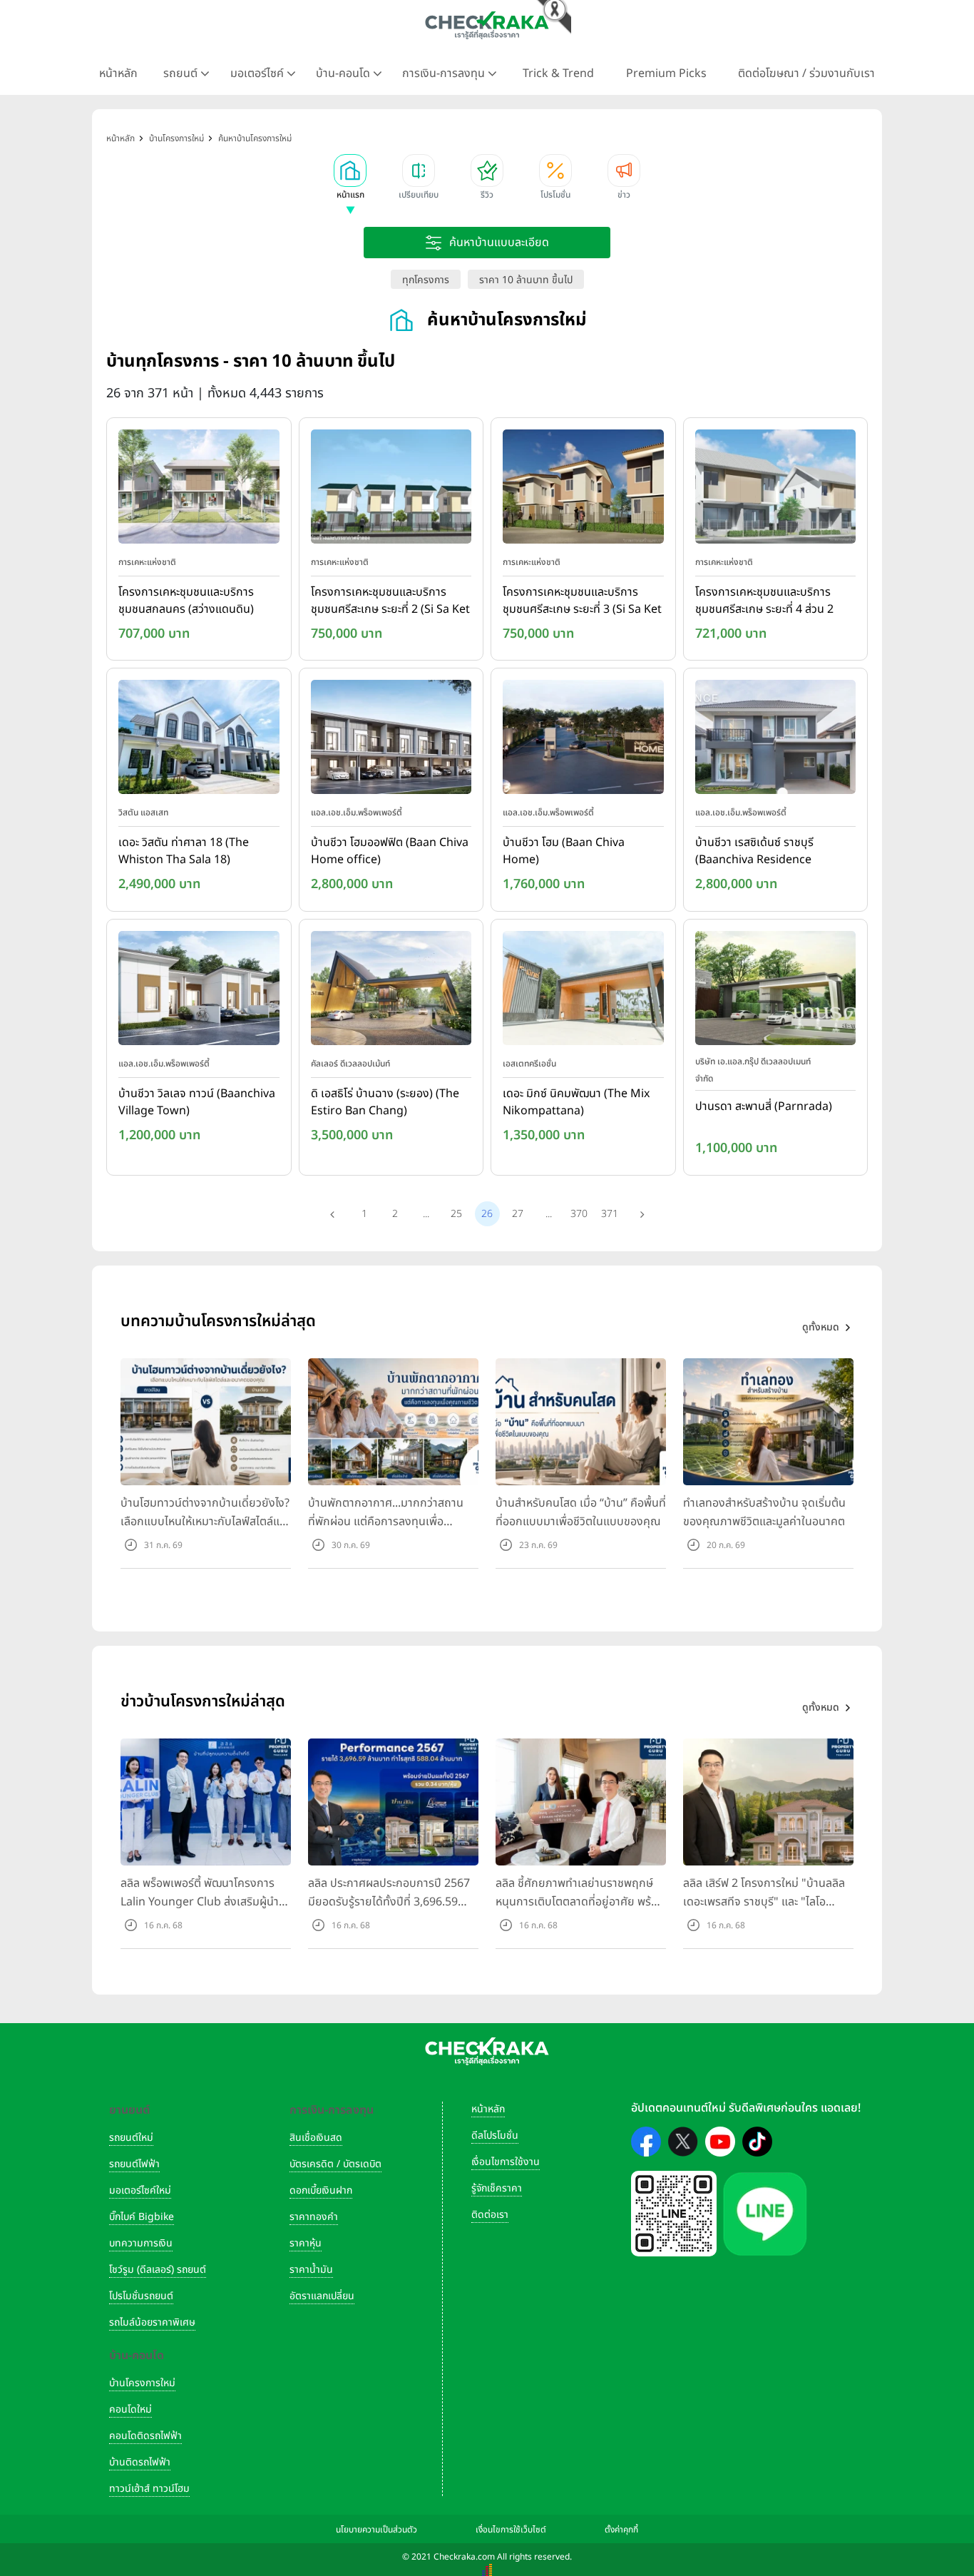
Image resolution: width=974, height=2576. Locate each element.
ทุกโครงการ (426, 280)
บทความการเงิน (141, 2243)
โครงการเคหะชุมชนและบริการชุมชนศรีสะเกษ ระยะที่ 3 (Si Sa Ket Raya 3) (582, 601)
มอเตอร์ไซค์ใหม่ (140, 2190)
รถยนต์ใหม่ (131, 2138)
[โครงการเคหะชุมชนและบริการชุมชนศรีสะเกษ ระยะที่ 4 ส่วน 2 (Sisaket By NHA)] (776, 489)
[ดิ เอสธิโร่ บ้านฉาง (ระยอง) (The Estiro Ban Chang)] (391, 991)
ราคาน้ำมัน (311, 2270)
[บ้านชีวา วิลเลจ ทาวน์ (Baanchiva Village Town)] (199, 991)
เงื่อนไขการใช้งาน (506, 2162)
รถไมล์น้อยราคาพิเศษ (152, 2322)
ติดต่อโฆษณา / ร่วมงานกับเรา (806, 73)
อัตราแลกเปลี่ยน (322, 2296)
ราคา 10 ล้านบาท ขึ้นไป (526, 280)
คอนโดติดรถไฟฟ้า (145, 2436)
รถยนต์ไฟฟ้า (134, 2164)
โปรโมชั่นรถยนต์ (141, 2296)
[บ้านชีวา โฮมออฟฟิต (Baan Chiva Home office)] (391, 740)
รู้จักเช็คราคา (497, 2188)
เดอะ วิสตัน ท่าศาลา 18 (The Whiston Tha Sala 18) (184, 851)
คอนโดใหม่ (130, 2409)
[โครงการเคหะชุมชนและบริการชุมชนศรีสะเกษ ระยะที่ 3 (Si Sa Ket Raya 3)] (583, 489)
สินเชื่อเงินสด (316, 2138)
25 (456, 1214)
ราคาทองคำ (314, 2217)
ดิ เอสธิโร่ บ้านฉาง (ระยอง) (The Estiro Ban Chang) (385, 1102)
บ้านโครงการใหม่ (142, 2383)
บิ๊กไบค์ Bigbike (142, 2217)
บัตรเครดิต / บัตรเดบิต (335, 2164)
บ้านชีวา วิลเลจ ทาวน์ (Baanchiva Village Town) (197, 1102)
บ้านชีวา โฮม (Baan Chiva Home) (564, 851)
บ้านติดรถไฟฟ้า (140, 2462)
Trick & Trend (558, 73)
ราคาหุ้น (306, 2243)
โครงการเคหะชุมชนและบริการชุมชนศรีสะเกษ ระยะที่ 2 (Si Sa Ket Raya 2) (390, 601)
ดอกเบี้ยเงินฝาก (321, 2190)
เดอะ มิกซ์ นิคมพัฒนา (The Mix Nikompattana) (576, 1102)
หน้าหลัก (118, 73)
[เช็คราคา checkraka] (487, 25)
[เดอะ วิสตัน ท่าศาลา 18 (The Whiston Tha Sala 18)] (199, 740)
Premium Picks (666, 73)
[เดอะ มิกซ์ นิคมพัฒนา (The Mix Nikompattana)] (583, 991)
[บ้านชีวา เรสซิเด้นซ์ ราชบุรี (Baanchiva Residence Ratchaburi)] (776, 740)
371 (610, 1214)
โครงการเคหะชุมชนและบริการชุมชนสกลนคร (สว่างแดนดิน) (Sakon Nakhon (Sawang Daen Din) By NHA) (186, 601)
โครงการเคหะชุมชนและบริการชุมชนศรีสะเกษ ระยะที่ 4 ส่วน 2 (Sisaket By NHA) (764, 601)
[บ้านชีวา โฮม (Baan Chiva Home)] (583, 740)
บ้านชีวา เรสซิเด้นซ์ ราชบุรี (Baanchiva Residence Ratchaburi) (754, 852)
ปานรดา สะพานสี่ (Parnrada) (764, 1106)
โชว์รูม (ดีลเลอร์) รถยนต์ (158, 2270)
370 (579, 1214)
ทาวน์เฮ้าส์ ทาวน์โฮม (149, 2489)
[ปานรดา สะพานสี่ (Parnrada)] (776, 991)
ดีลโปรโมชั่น (495, 2135)
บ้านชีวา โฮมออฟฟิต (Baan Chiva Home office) (390, 851)
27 (518, 1214)
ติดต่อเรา (490, 2215)
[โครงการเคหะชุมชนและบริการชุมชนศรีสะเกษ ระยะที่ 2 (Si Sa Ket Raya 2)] (391, 489)
